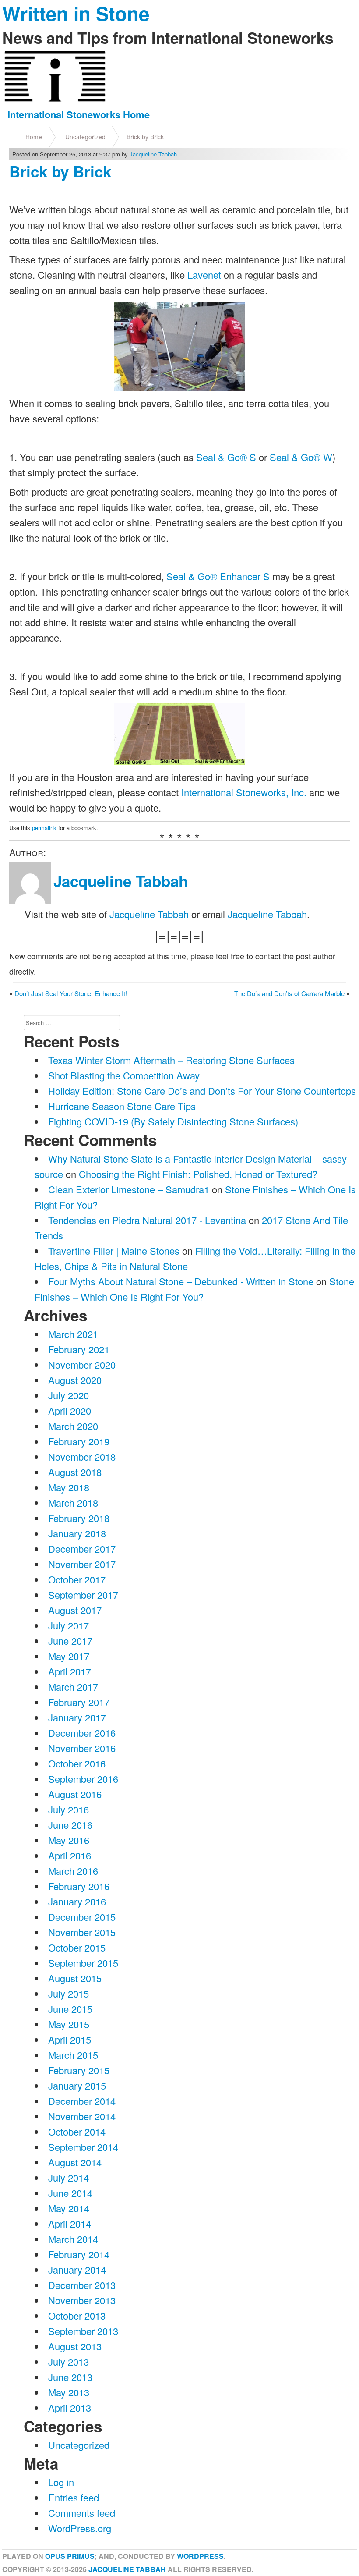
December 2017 (82, 1549)
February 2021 (79, 1349)
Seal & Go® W (301, 457)
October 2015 (77, 1947)
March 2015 (73, 2055)
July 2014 (69, 2177)
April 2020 (70, 1410)
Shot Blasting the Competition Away (124, 1075)
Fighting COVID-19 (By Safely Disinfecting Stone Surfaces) (173, 1121)
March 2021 (73, 1334)
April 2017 (70, 1671)
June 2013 (70, 2377)
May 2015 (69, 2024)
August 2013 (75, 2346)
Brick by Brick (145, 137)
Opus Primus (70, 2556)
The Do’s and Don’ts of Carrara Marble (289, 993)
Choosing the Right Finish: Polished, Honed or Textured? (198, 1174)
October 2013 (77, 2315)
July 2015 (69, 1993)
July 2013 (69, 2361)
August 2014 (75, 2162)
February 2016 (79, 1886)
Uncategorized (85, 137)
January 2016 (77, 1901)
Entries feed (74, 2497)
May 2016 (69, 1840)
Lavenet (204, 275)
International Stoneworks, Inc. (244, 792)
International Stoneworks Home (79, 114)
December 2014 (82, 2101)
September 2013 (83, 2331)
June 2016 (70, 1825)
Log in (61, 2482)
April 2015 (70, 2039)
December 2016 (82, 1733)
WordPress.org (80, 2528)
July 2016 (69, 1809)
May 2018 (69, 1487)
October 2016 (77, 1763)
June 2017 (70, 1641)
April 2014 (70, 2223)
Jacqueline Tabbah (153, 154)
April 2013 (70, 2407)
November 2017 (82, 1564)
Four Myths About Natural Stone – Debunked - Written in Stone (181, 1281)
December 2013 (82, 2285)
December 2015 (82, 1917)
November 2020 (82, 1364)
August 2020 (75, 1380)
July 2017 (69, 1625)
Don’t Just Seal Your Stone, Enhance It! (71, 993)
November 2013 (82, 2300)
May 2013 (69, 2392)
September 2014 (83, 2147)
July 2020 (69, 1395)
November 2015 (82, 1932)
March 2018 (73, 1503)
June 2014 (70, 2193)
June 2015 (70, 2009)
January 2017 (77, 1717)
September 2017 (83, 1595)
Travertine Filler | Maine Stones (114, 1251)
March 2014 (73, 2239)
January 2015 (77, 2085)
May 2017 (69, 1656)
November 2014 (82, 2116)
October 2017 (77, 1579)
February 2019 (79, 1441)
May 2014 (69, 2208)
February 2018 (79, 1518)
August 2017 (75, 1610)
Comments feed (82, 2513)
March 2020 (73, 1426)
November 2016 (82, 1748)
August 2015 (75, 1978)
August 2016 (75, 1794)
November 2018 (82, 1457)
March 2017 (73, 1687)
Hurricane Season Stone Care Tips (122, 1106)
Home (34, 137)
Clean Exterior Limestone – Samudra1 (129, 1189)
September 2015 (83, 1963)
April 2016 (70, 1855)
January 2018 (77, 1533)
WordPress (200, 2556)
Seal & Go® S (226, 457)
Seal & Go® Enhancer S (218, 576)
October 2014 (77, 2131)
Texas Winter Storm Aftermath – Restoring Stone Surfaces (171, 1060)
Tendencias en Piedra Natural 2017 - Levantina (147, 1220)
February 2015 (79, 2070)
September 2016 (83, 1779)
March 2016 (73, 1871)
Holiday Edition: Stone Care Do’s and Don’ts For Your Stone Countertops (202, 1091)
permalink (44, 828)
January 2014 (77, 2269)
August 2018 (75, 1472)
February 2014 (79, 2254)
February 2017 (79, 1702)
